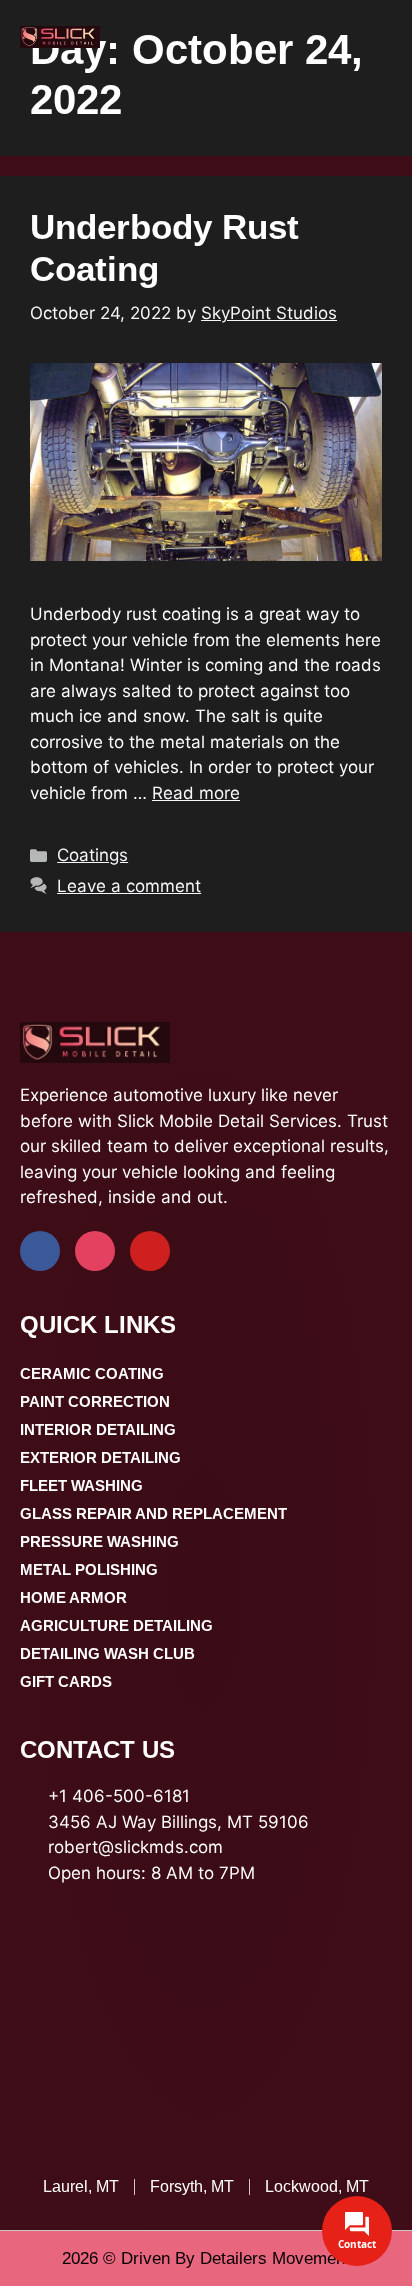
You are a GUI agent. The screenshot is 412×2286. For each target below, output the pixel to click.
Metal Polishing (89, 1569)
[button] (368, 36)
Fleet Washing (81, 1485)
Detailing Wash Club (107, 1653)
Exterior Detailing (100, 1457)
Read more (196, 793)
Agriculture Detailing (116, 1625)
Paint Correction (95, 1401)
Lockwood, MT (317, 2186)
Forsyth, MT (192, 2186)
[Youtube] (150, 1251)
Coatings (92, 855)
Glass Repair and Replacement (153, 1513)
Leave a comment (129, 886)
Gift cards (66, 1681)
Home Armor (73, 1597)
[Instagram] (95, 1251)
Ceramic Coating (92, 1373)
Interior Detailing (98, 1429)
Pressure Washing (99, 1541)
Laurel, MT (81, 2186)
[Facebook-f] (40, 1251)
